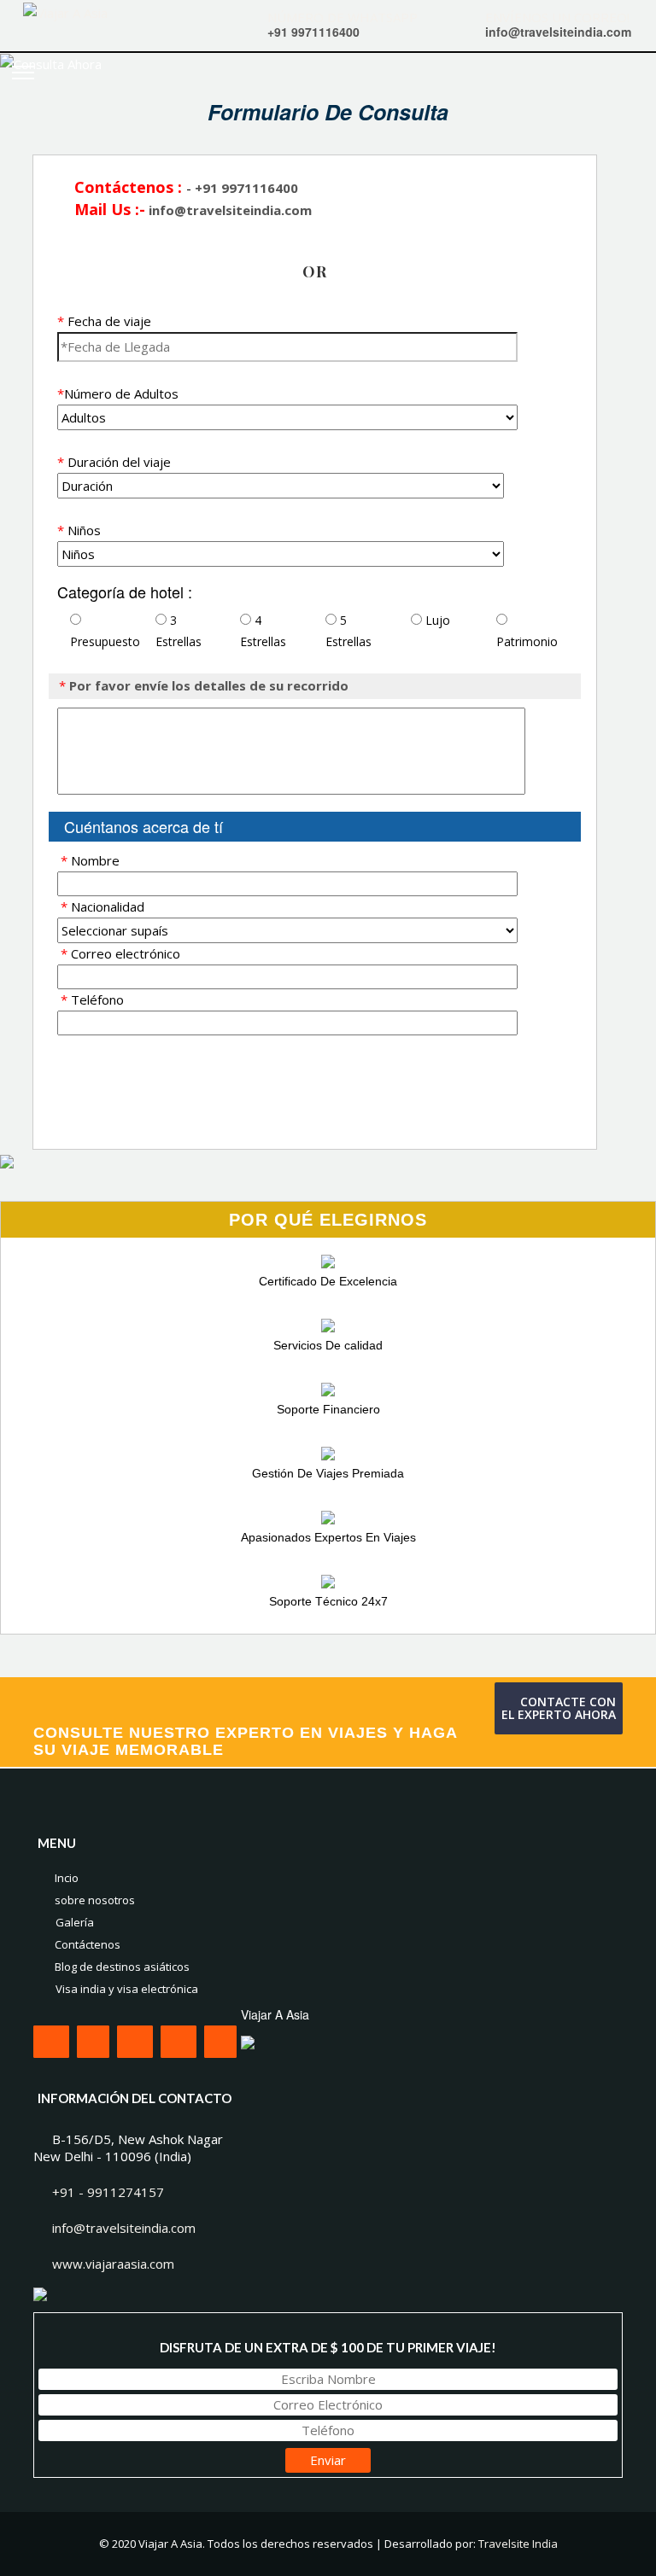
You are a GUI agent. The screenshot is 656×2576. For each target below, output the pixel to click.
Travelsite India (518, 2544)
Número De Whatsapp (343, 17)
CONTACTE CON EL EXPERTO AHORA (559, 1708)
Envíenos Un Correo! (557, 17)
